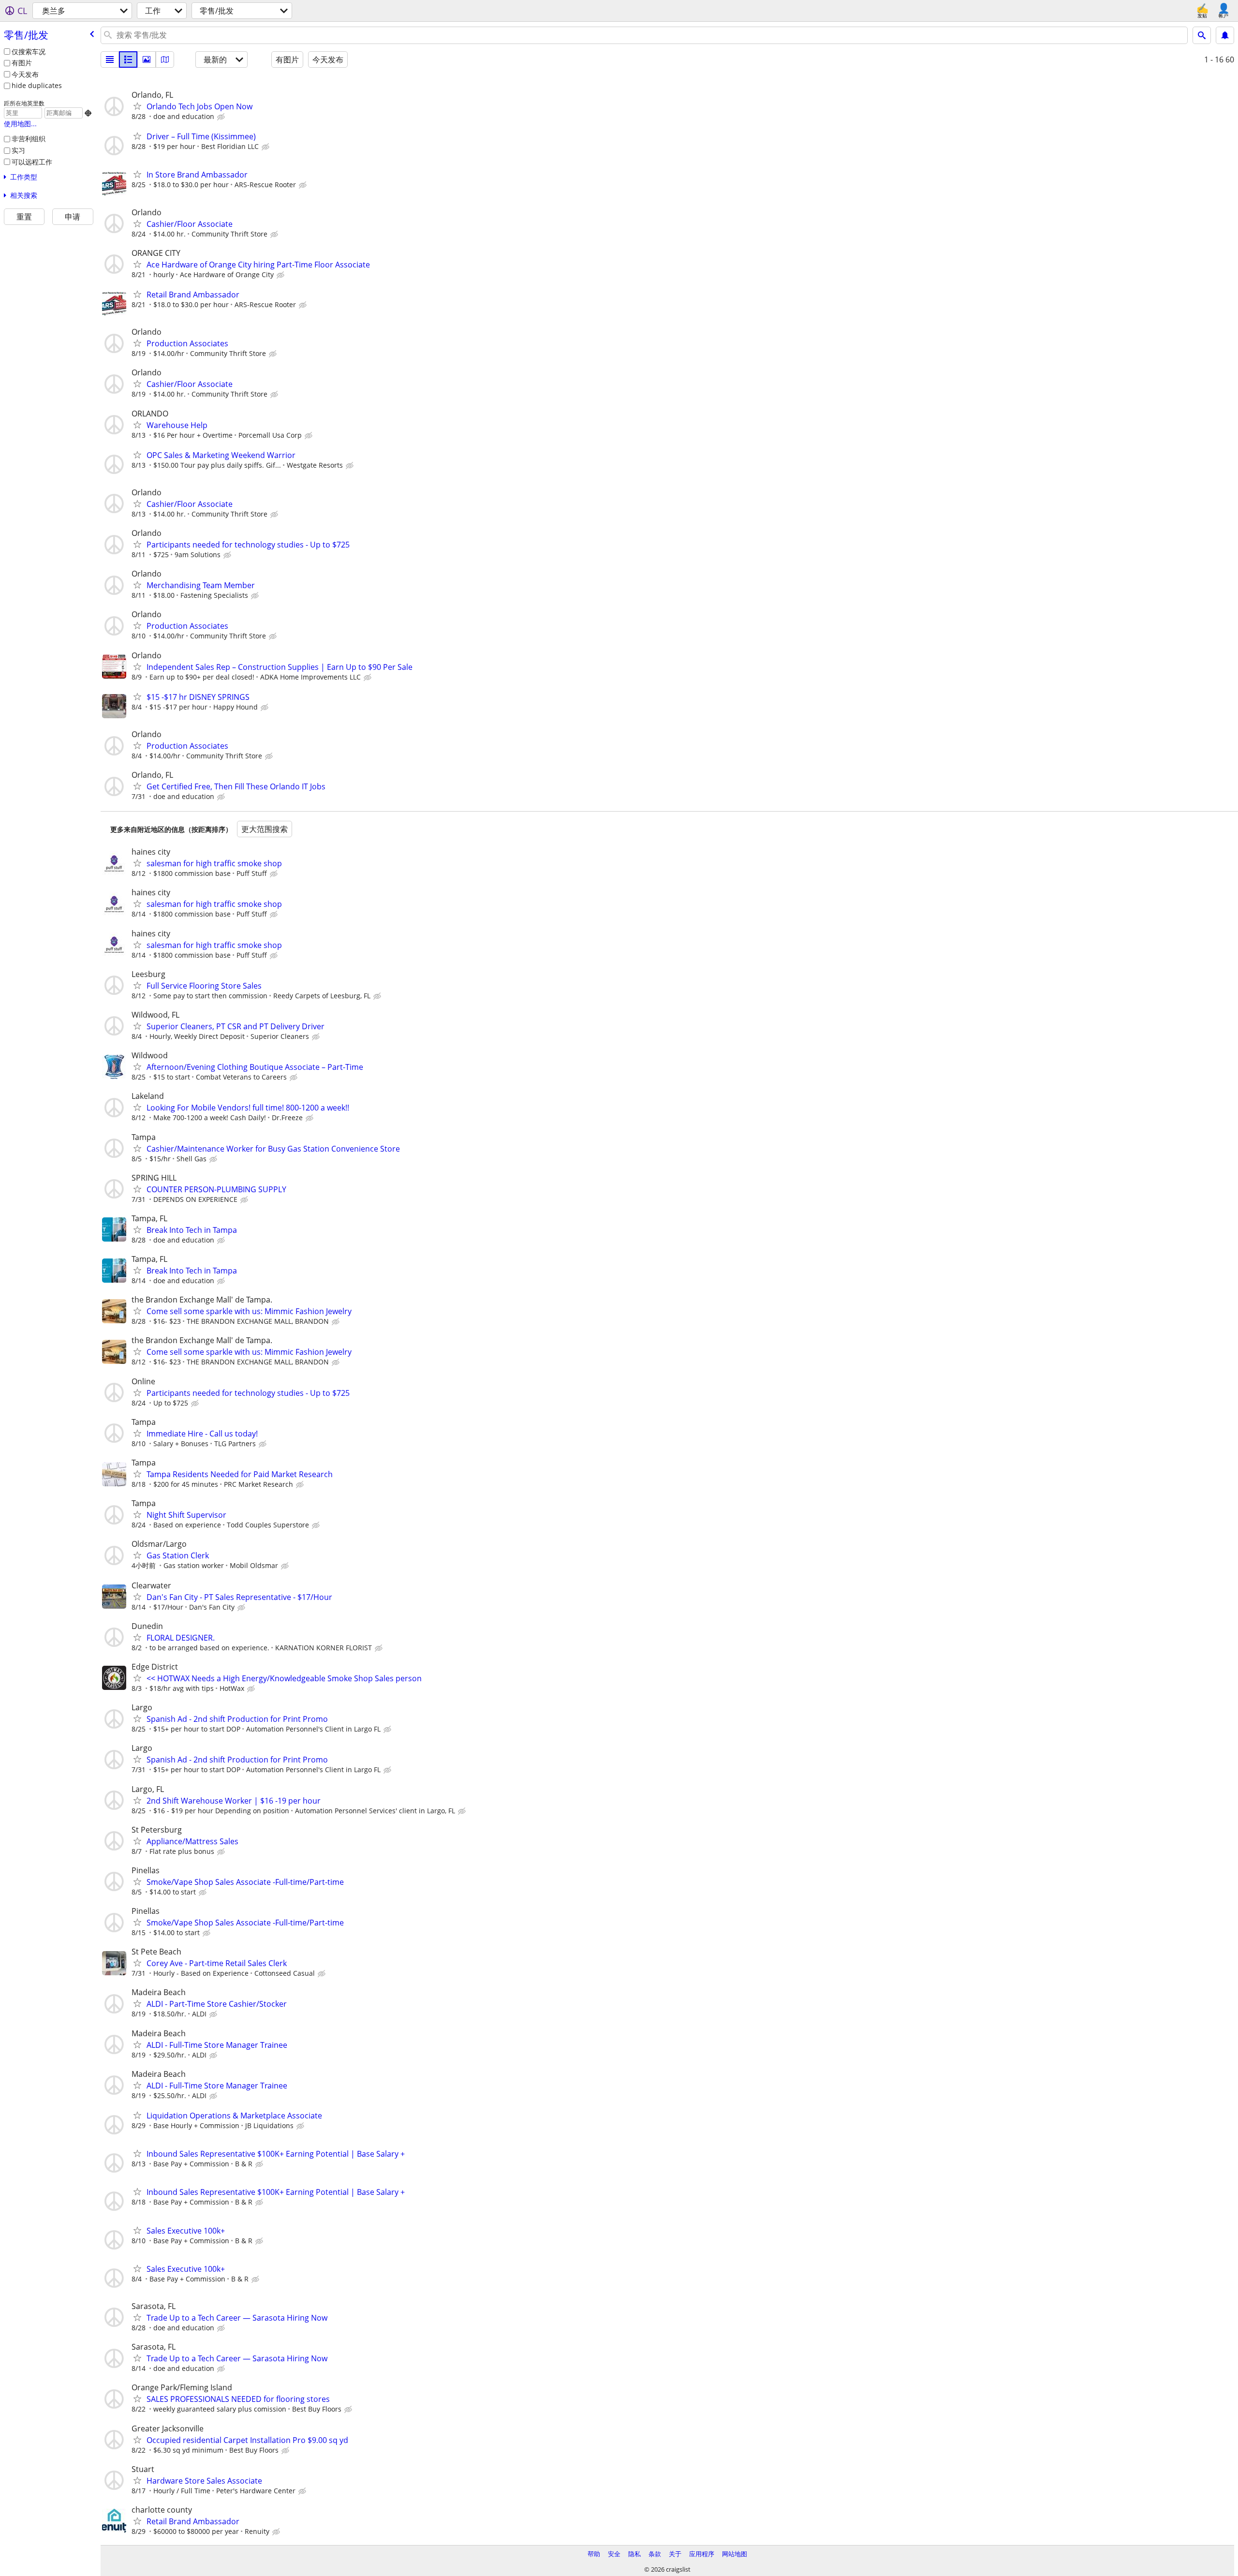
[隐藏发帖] (222, 117)
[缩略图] (128, 59)
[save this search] (1225, 35)
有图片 (22, 63)
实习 (18, 150)
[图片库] (147, 59)
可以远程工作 (32, 162)
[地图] (165, 59)
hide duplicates (37, 85)
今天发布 (25, 74)
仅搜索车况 (29, 52)
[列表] (110, 59)
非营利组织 (29, 139)
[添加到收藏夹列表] (137, 106)
